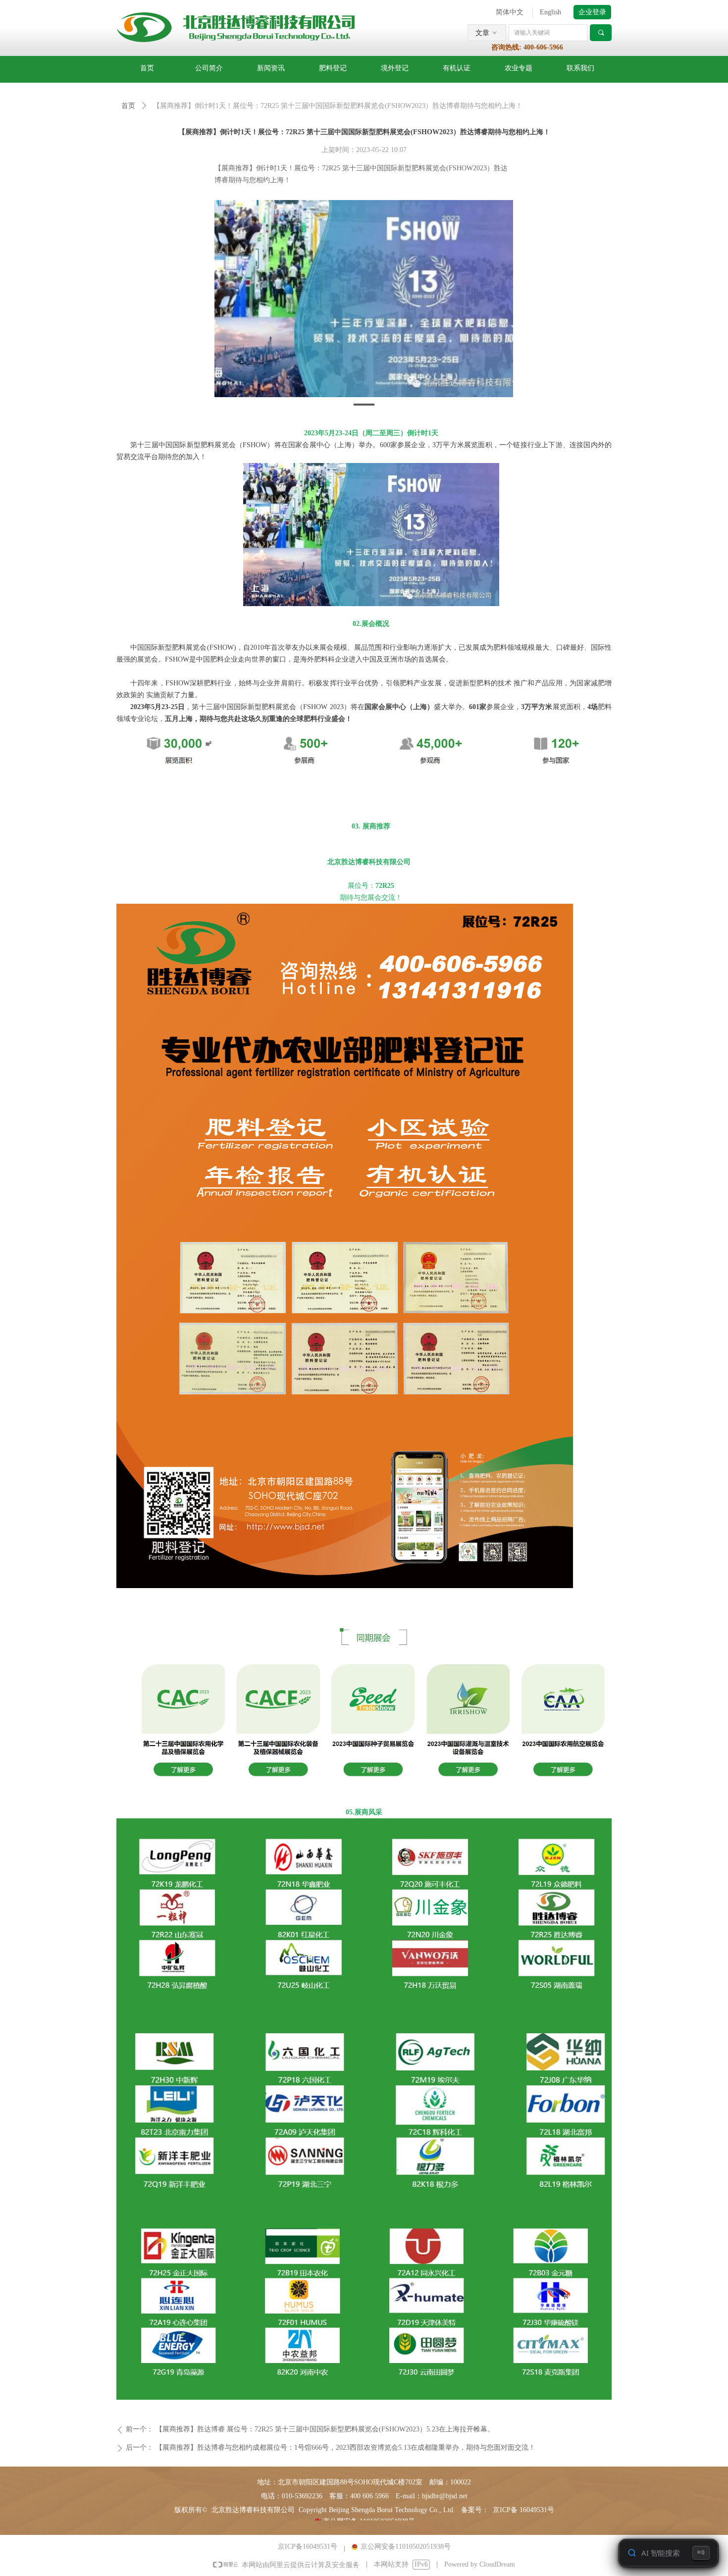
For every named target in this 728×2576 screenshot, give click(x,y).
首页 (128, 106)
